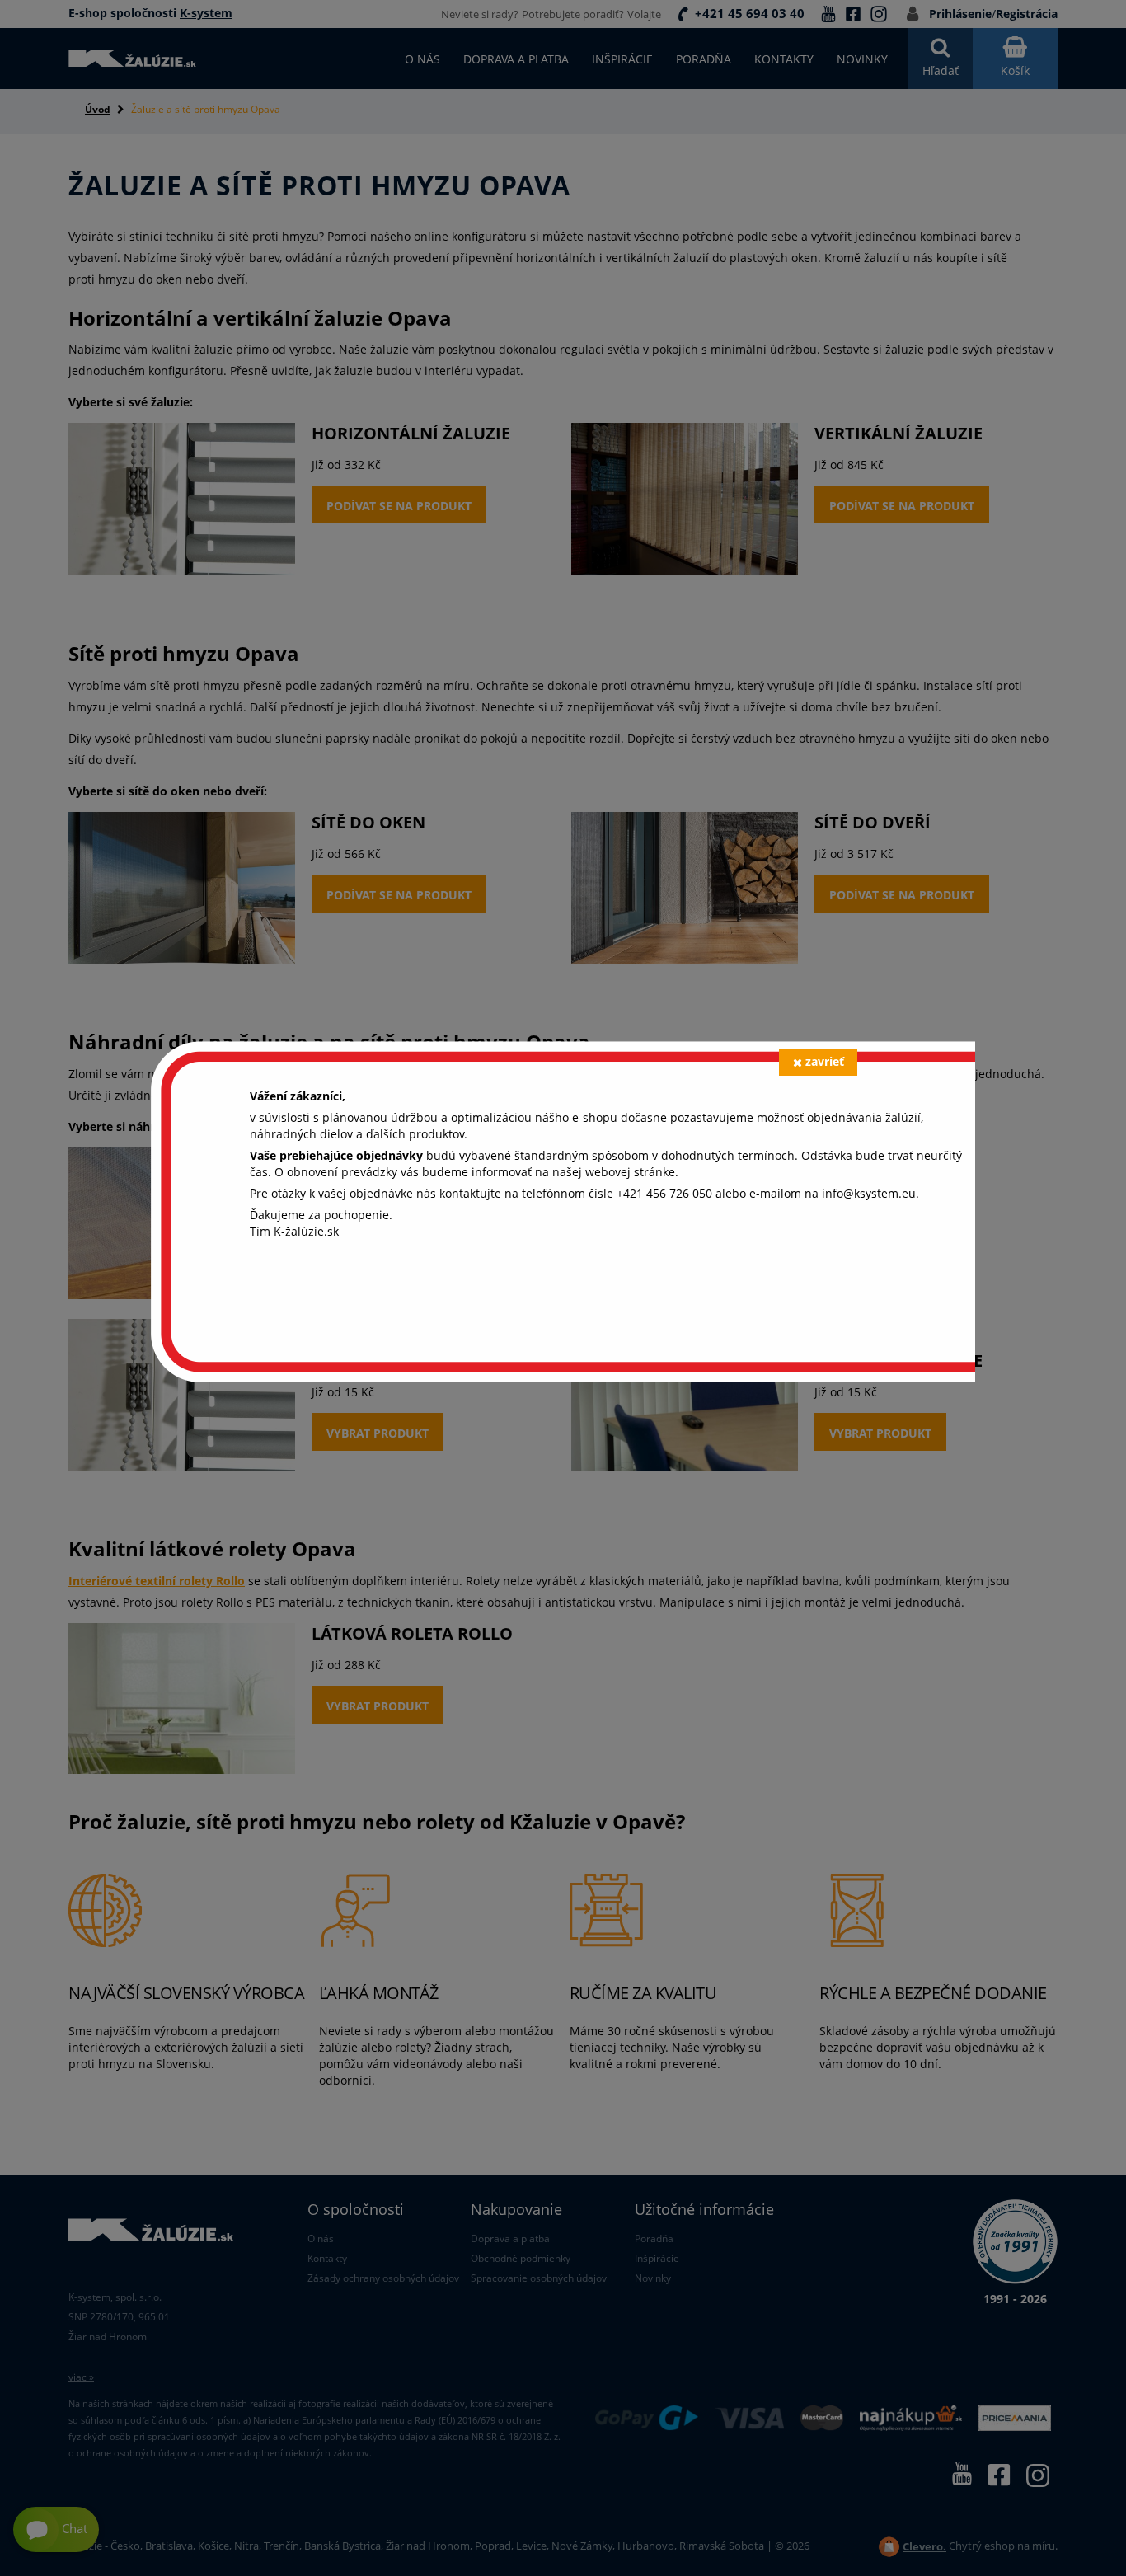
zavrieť (825, 1061)
